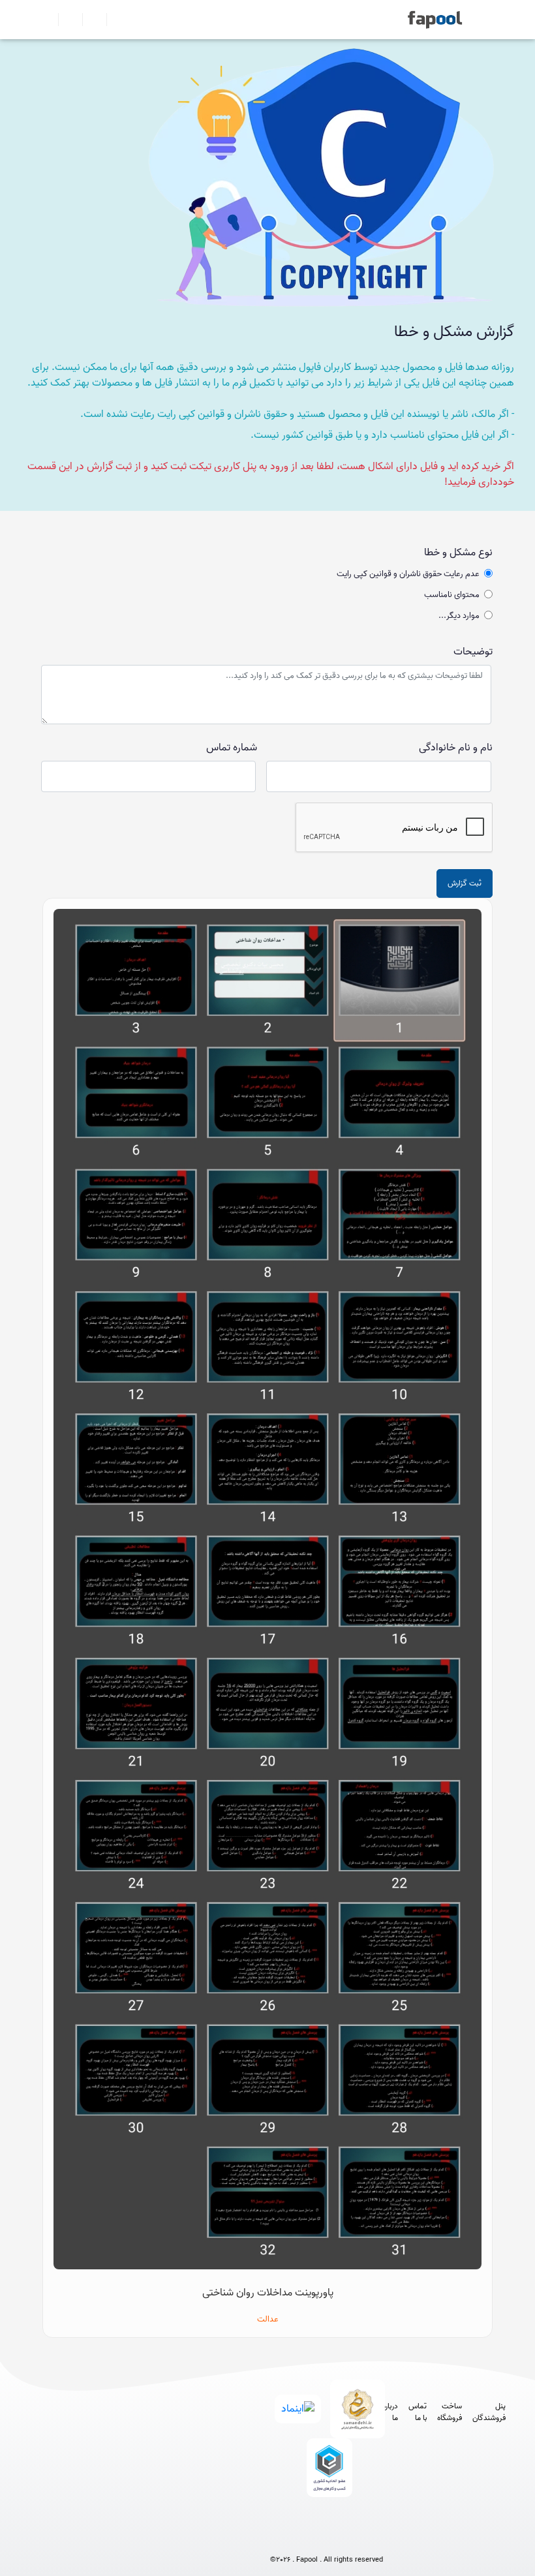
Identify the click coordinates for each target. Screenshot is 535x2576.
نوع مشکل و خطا (458, 553)
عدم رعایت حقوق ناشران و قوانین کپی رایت (408, 574)
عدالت (268, 2319)
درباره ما (390, 2412)
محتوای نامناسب (452, 595)
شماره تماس (232, 748)
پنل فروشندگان (489, 2412)
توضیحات (473, 652)
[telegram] (302, 2538)
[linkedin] (375, 2538)
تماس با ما (418, 2412)
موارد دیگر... (459, 616)
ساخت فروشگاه (450, 2412)
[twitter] (351, 2538)
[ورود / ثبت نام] (65, 20)
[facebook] (278, 2538)
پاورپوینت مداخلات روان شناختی (268, 2293)
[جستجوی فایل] (113, 20)
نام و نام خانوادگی (456, 748)
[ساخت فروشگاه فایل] (89, 20)
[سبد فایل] (48, 20)
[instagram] (327, 2538)
